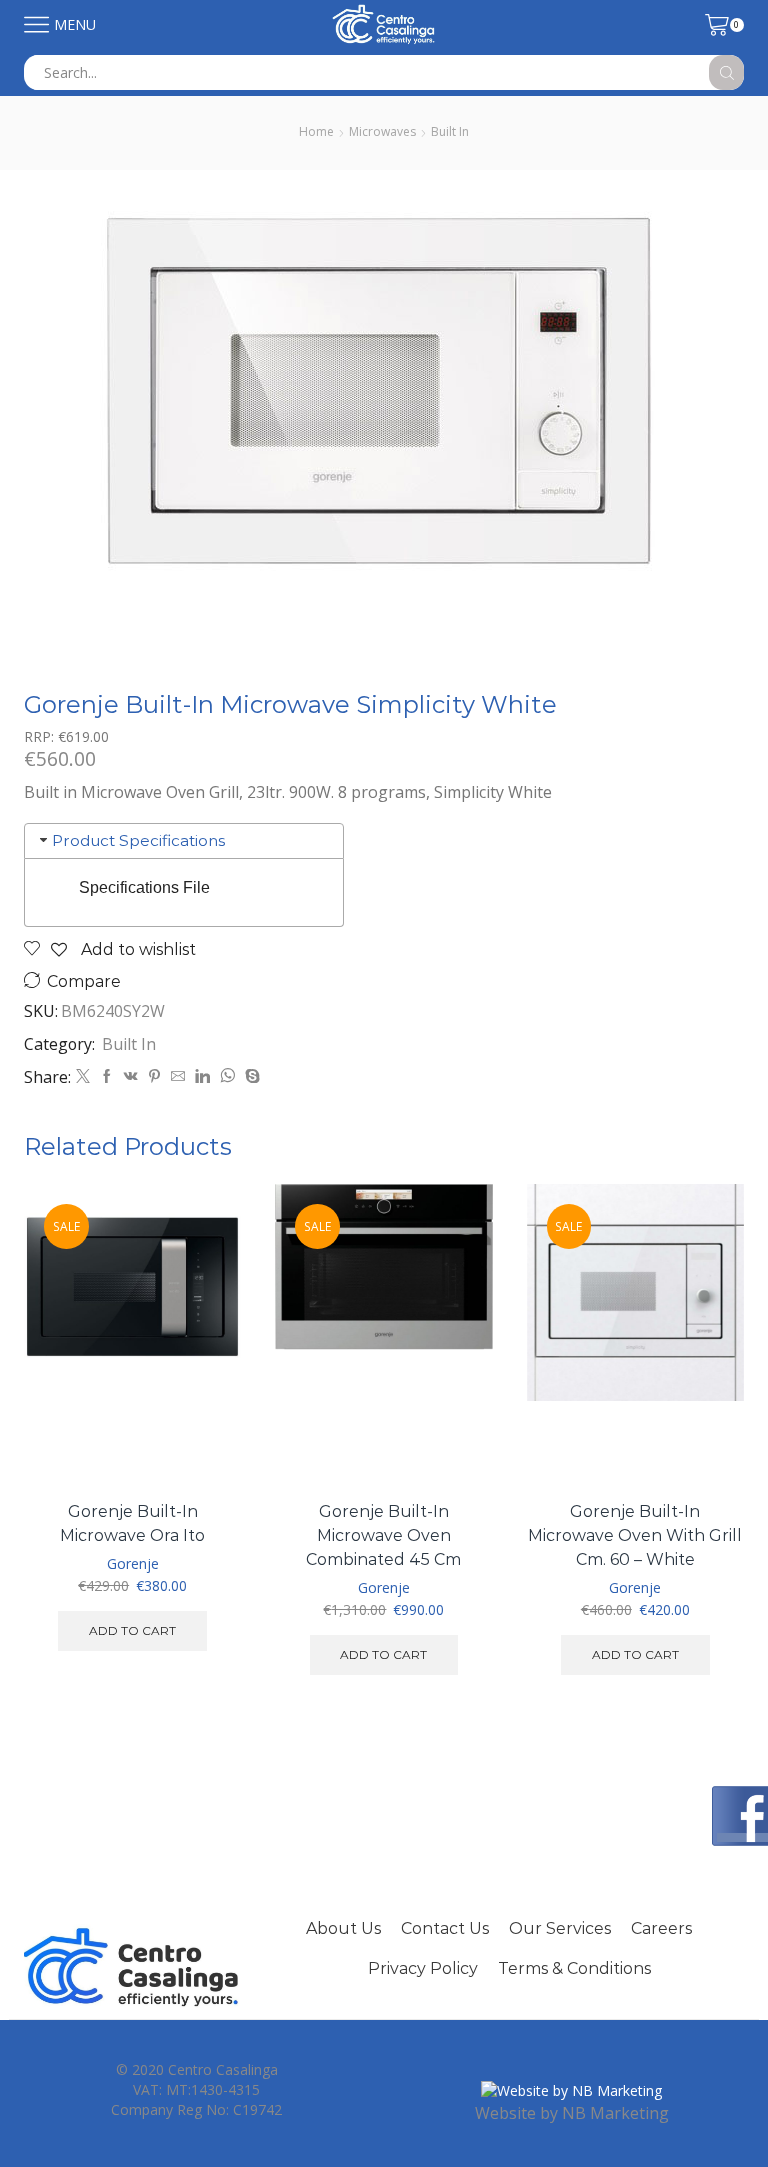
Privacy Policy (423, 1968)
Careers (661, 1928)
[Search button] (726, 72)
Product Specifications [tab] (138, 840)
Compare (84, 981)
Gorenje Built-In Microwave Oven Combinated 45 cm (383, 1535)
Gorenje (133, 1563)
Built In (450, 131)
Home (316, 131)
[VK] (131, 1076)
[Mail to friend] (178, 1076)
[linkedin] (202, 1076)
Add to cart (132, 1630)
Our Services (560, 1928)
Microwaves (382, 131)
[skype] (250, 1076)
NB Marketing (615, 2113)
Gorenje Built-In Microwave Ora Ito (132, 1523)
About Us (343, 1928)
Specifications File (144, 887)
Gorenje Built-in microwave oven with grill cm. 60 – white (635, 1535)
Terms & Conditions (574, 1968)
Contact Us (445, 1928)
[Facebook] (107, 1076)
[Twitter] (83, 1076)
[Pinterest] (154, 1076)
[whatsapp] (227, 1076)
